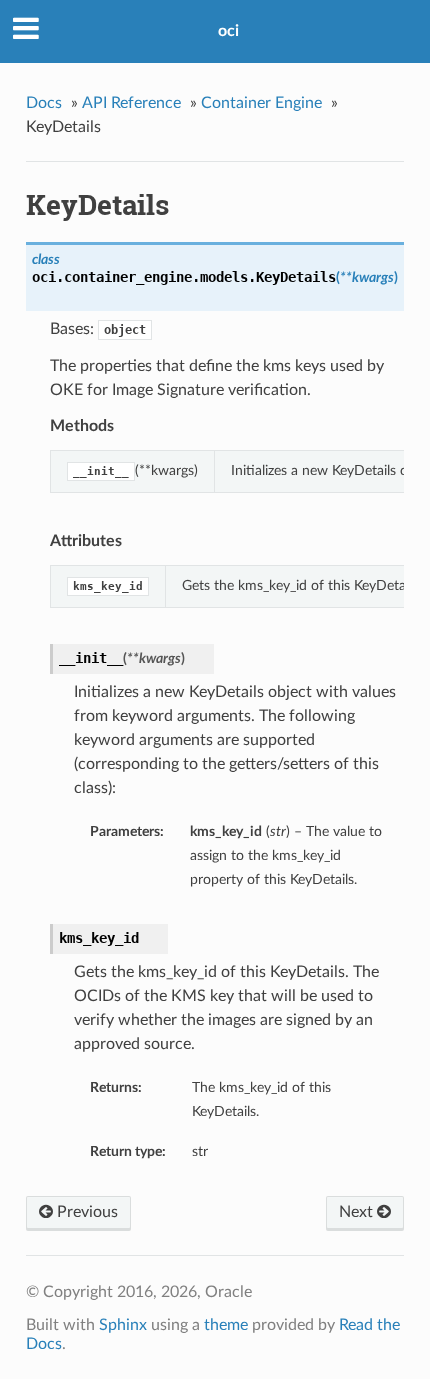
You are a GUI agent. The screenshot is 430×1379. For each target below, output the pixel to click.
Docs (44, 103)
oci (228, 31)
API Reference (131, 103)
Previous (85, 1212)
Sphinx (123, 1325)
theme (226, 1325)
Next (358, 1212)
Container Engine (261, 103)
